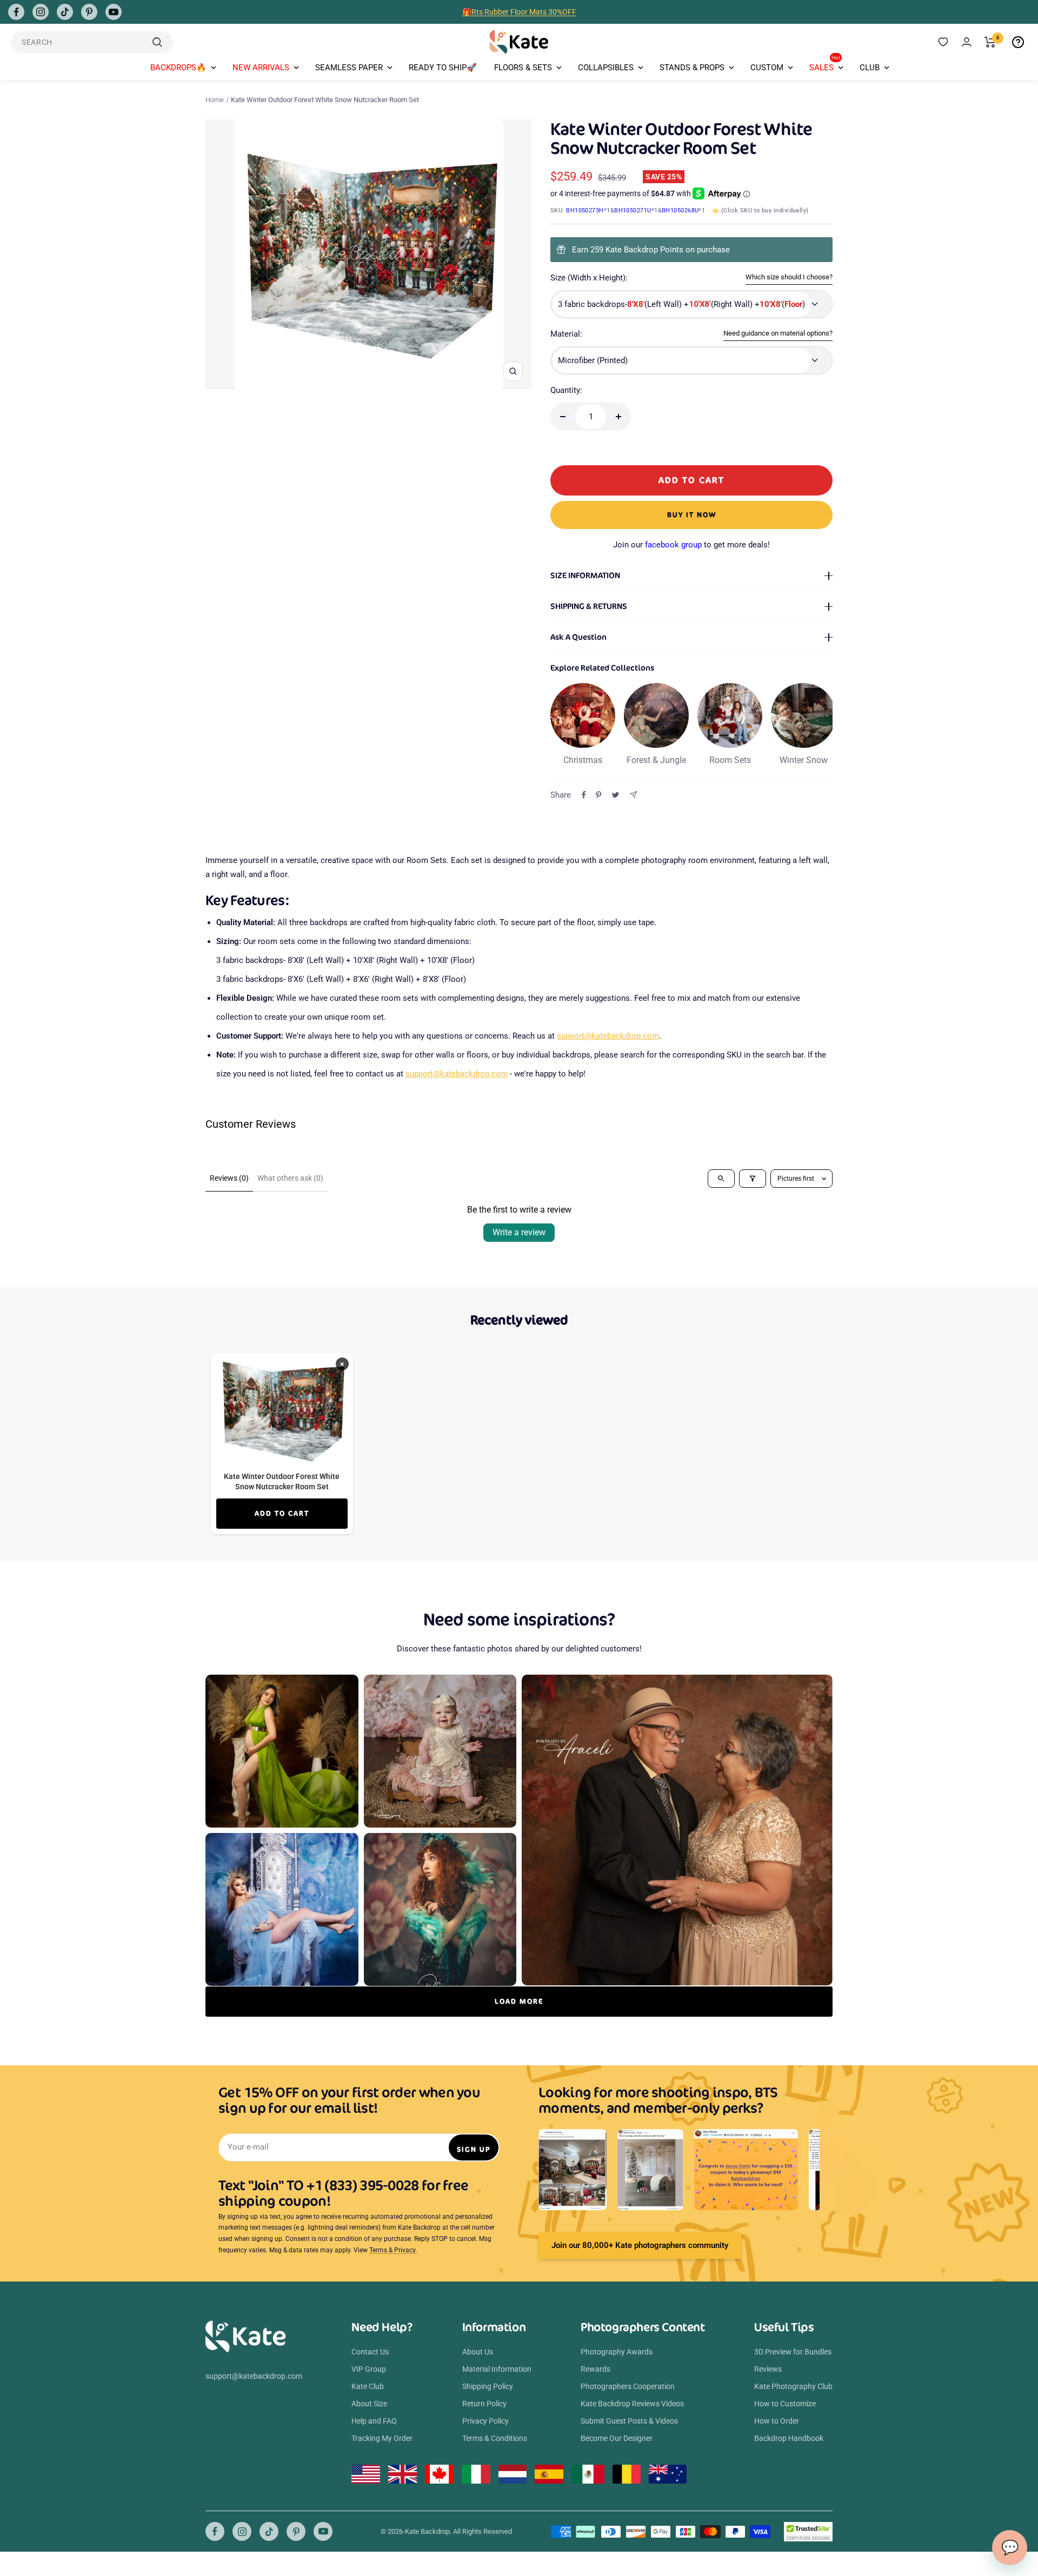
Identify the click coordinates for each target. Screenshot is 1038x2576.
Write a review (519, 1232)
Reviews (768, 2369)
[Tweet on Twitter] (616, 795)
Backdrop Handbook (789, 2438)
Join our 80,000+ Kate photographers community (640, 2245)
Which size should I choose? (789, 277)
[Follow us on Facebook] (16, 12)
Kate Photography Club (793, 2386)
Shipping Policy (488, 2386)
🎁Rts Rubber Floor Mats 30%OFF (519, 12)
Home (215, 100)
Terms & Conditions (495, 2438)
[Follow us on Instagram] (41, 12)
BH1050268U (680, 210)
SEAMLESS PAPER (349, 68)
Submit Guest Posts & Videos (629, 2421)
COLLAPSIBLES (606, 68)
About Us (478, 2352)
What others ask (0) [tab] (290, 1178)
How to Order (777, 2421)
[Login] (967, 42)
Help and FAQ (374, 2421)
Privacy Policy (485, 2421)
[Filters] (753, 1179)
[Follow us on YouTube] (114, 12)
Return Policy (484, 2404)
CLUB (870, 68)
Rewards (595, 2369)
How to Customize (785, 2404)
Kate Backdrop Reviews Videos (632, 2404)
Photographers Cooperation (628, 2386)
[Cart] (990, 42)
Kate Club (368, 2386)
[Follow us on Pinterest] (89, 12)
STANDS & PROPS (692, 68)
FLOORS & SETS (523, 68)
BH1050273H (585, 210)
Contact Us (370, 2352)
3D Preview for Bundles (793, 2352)
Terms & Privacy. (393, 2250)
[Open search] (721, 1179)
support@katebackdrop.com (608, 1036)
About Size (369, 2404)
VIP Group (369, 2369)
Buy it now (692, 515)
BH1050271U (633, 210)
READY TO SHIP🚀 (443, 68)
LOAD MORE (519, 2001)
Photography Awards (617, 2352)
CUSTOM (767, 68)
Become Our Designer (617, 2438)
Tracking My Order (382, 2438)
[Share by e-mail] (633, 795)
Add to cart (282, 1513)
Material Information (497, 2369)
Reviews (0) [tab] (229, 1178)
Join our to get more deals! (691, 545)
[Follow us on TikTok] (65, 12)
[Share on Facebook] (584, 795)
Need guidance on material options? (778, 333)
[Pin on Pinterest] (598, 795)
